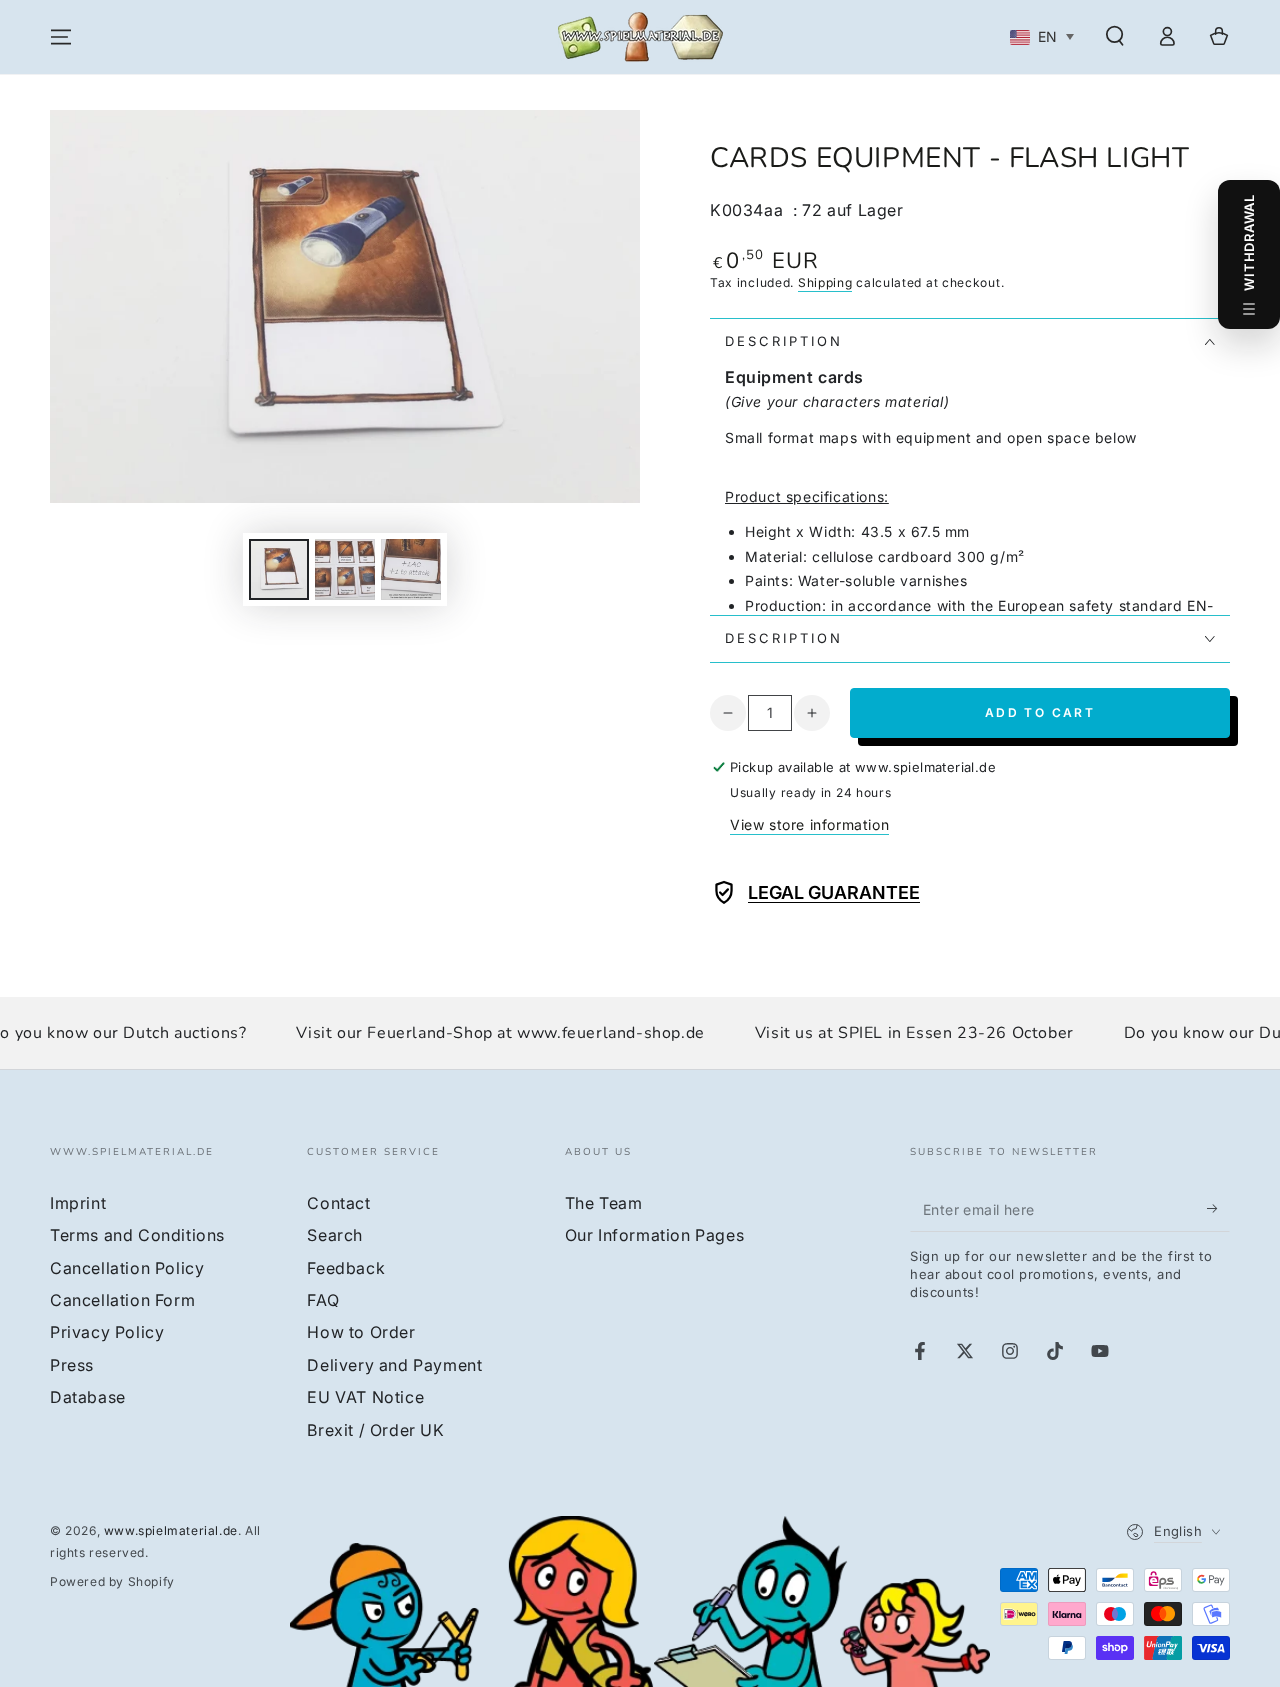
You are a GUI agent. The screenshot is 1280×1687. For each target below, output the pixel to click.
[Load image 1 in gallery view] (279, 569)
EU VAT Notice (365, 1397)
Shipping (825, 282)
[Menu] (61, 37)
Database (88, 1397)
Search (335, 1235)
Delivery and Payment (394, 1365)
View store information (809, 824)
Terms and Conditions (137, 1235)
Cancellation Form (122, 1300)
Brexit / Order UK (375, 1430)
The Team (604, 1203)
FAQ (323, 1300)
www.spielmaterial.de (171, 1530)
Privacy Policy (107, 1332)
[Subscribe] (1218, 1209)
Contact (338, 1203)
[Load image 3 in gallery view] (411, 569)
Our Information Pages (655, 1235)
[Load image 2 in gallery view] (345, 569)
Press (72, 1365)
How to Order (361, 1332)
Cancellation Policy (127, 1268)
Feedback (346, 1268)
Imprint (78, 1203)
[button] (1115, 36)
